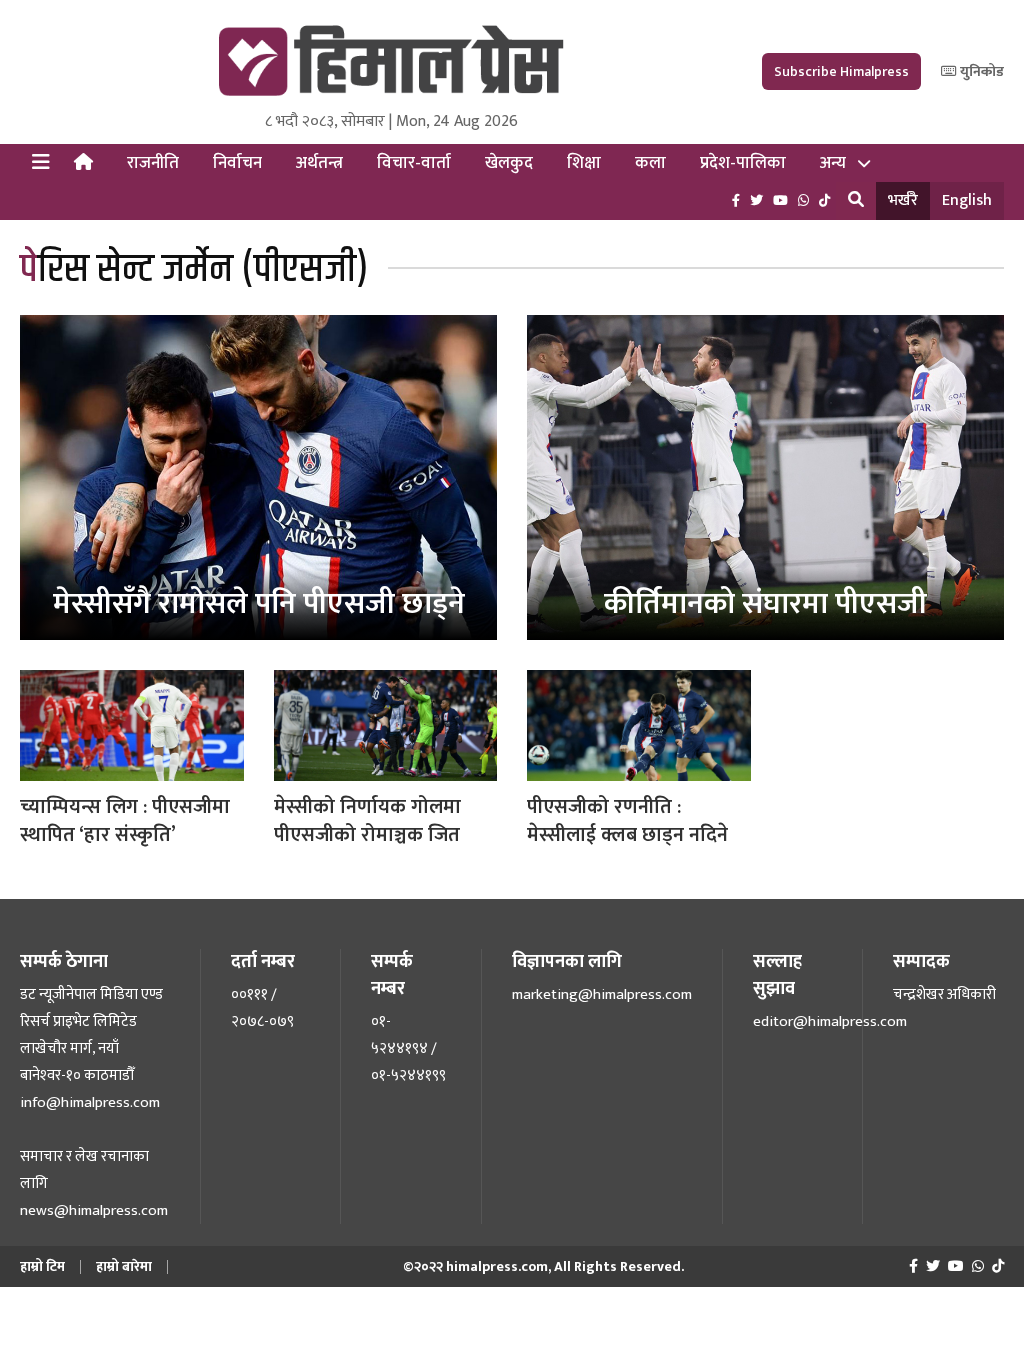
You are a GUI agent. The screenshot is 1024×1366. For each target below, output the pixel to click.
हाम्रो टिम (42, 1266)
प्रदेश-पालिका (743, 163)
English (967, 200)
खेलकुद (509, 163)
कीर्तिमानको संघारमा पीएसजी (765, 604)
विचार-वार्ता (414, 163)
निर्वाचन (237, 163)
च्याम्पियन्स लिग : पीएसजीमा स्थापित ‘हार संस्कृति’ (125, 821)
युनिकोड (980, 71)
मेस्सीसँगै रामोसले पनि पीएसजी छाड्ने (259, 604)
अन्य (833, 163)
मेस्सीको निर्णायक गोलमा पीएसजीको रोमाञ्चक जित (367, 821)
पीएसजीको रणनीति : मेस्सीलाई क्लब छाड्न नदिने (627, 821)
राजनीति (153, 163)
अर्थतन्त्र (319, 163)
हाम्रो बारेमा (124, 1266)
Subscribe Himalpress (841, 71)
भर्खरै (903, 200)
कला (650, 163)
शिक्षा (584, 163)
